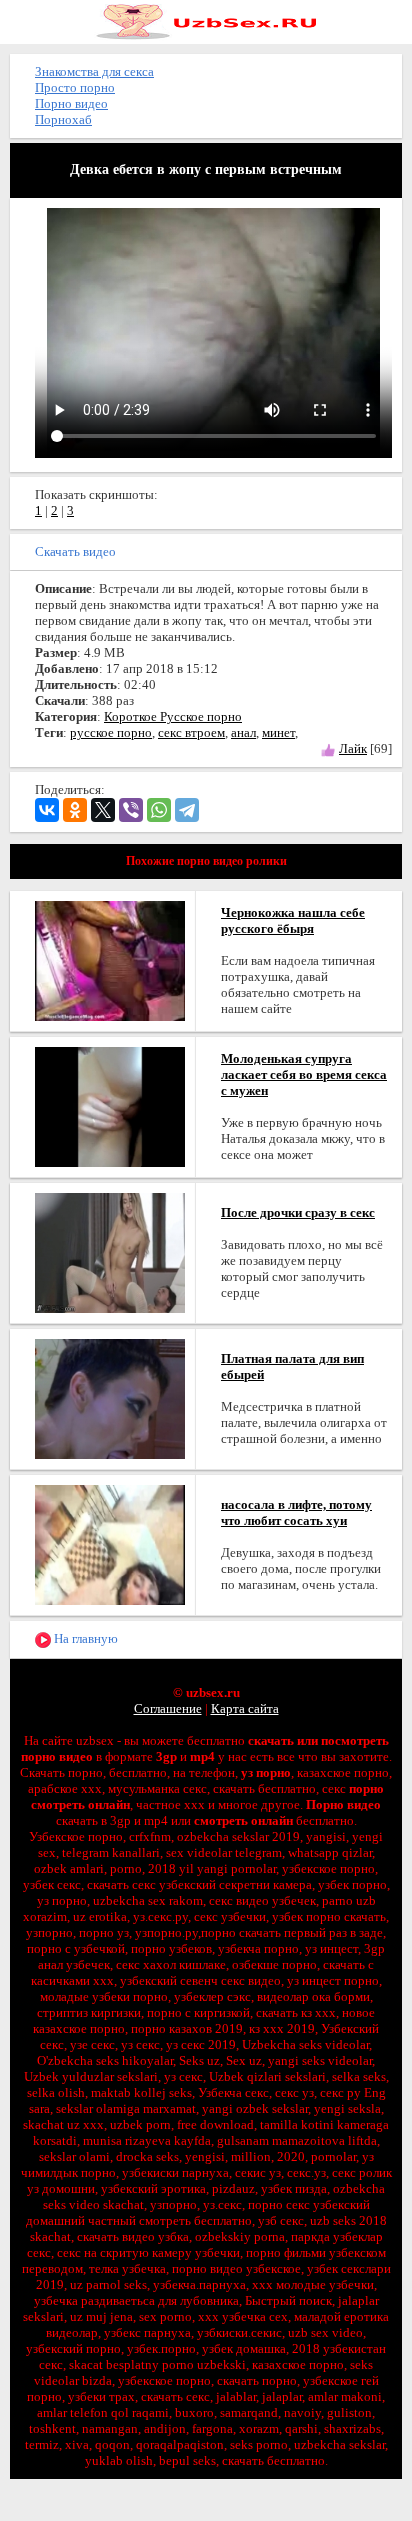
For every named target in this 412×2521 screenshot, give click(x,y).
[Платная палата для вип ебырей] (110, 1397)
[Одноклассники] (75, 810)
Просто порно (75, 87)
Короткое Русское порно (173, 716)
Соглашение (168, 1708)
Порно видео (71, 103)
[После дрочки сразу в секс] (110, 1251)
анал (243, 732)
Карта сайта (245, 1708)
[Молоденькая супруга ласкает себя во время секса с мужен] (110, 1105)
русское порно (111, 732)
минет (278, 732)
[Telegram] (187, 810)
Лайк (353, 748)
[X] (103, 810)
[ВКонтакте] (47, 810)
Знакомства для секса (94, 71)
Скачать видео (75, 551)
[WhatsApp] (159, 810)
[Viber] (131, 810)
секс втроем (191, 732)
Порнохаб (63, 119)
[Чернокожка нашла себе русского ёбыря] (110, 959)
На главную (84, 1638)
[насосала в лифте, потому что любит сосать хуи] (110, 1543)
